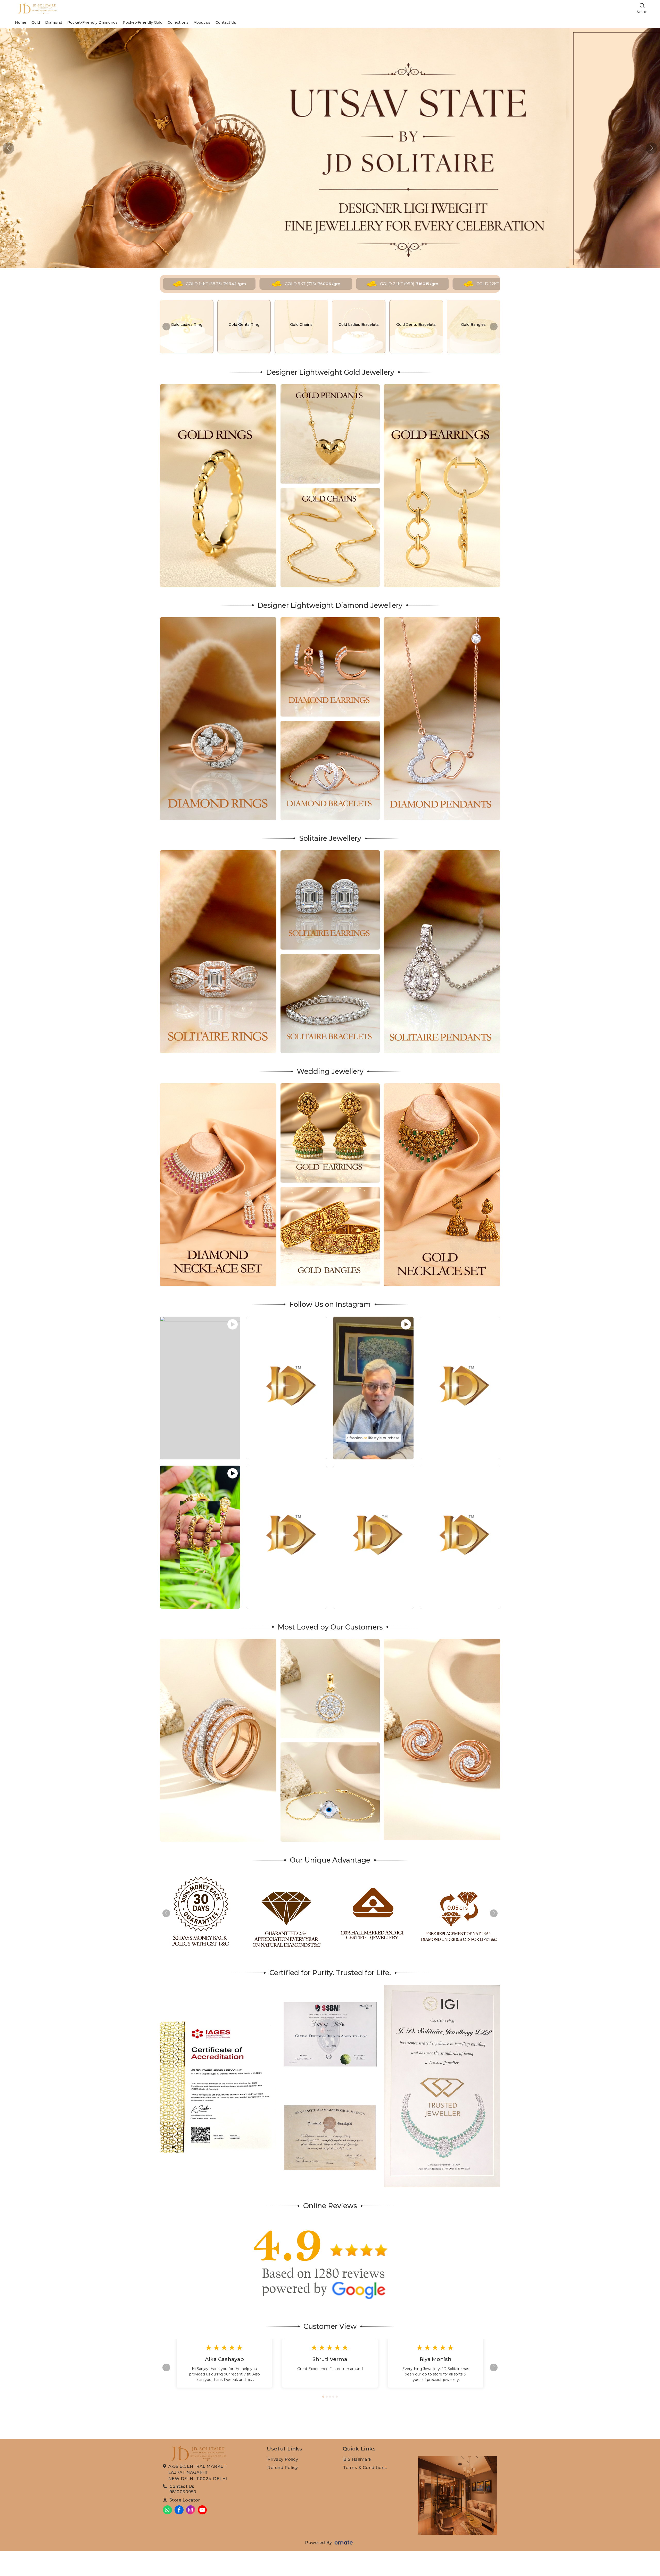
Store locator (185, 2500)
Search (642, 12)
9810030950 (183, 2492)
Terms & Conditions (365, 2468)
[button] (652, 148)
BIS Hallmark (357, 2459)
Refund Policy (283, 2468)
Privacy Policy (283, 2459)
